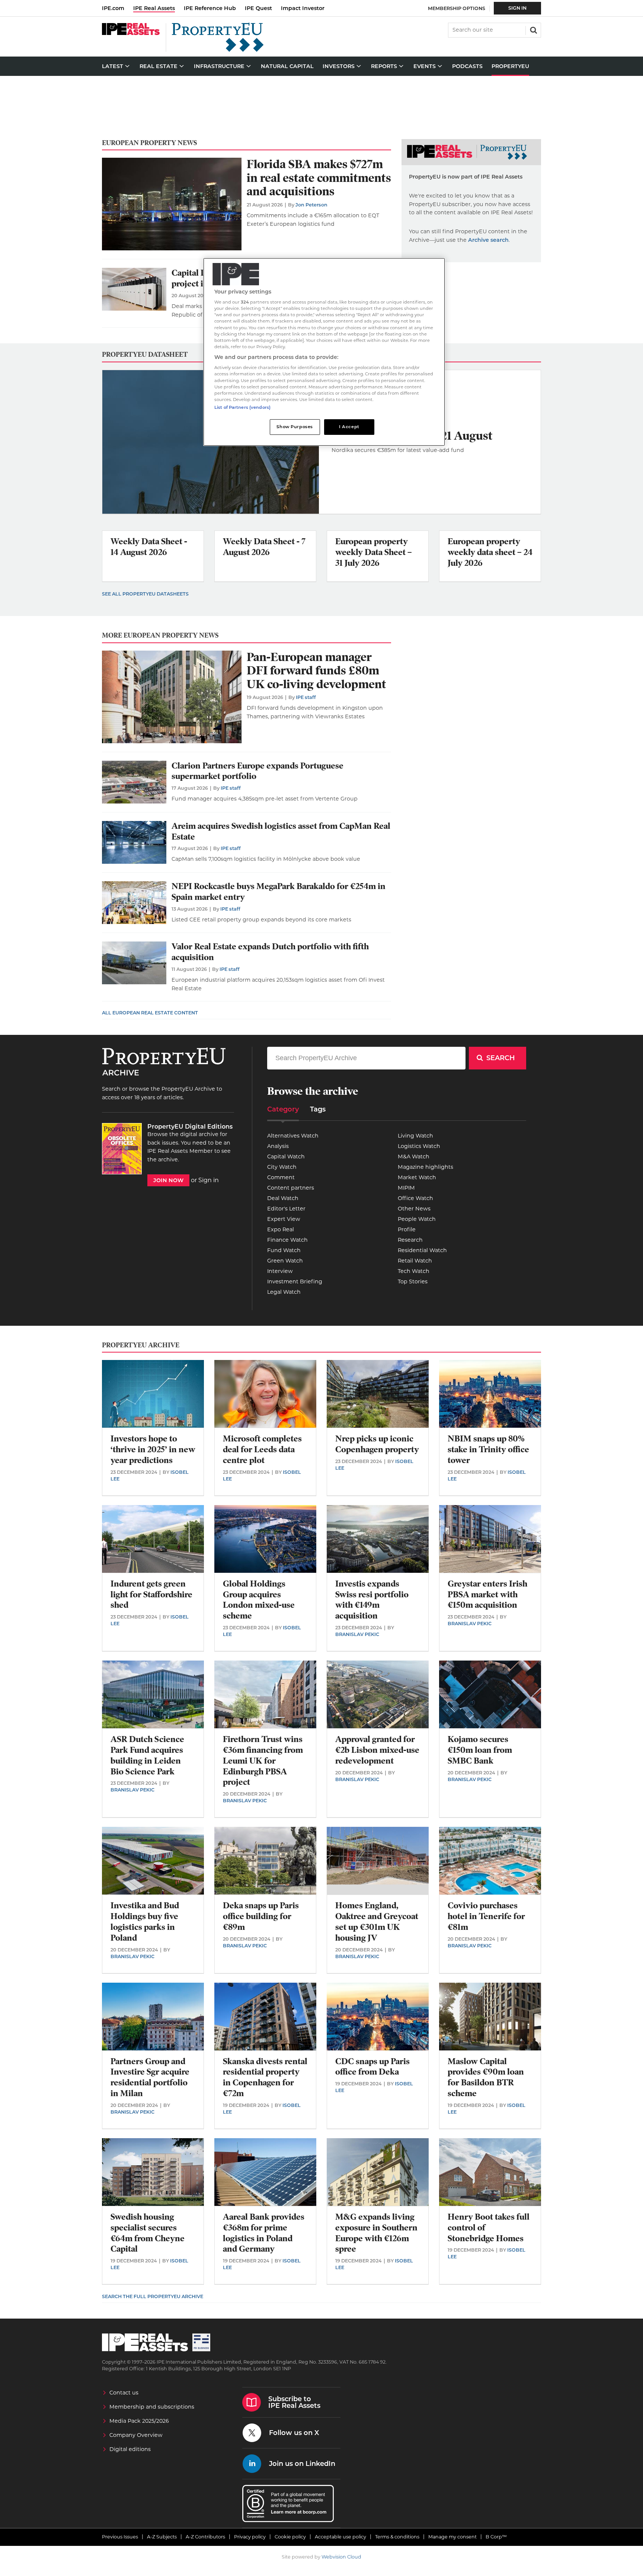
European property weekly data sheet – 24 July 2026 (490, 552)
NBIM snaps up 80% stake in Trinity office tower (488, 1449)
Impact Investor (303, 8)
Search (533, 29)
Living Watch (415, 1136)
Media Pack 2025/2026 (139, 2421)
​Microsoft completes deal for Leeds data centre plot (262, 1449)
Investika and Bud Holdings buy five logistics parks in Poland (145, 1921)
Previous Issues (120, 2537)
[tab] (283, 1112)
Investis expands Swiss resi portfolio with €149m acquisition (372, 1600)
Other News (414, 1209)
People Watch (417, 1219)
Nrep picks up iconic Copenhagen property (377, 1444)
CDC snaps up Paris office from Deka (372, 2067)
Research (410, 1240)
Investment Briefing (295, 1281)
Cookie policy (290, 2537)
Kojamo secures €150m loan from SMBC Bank (480, 1750)
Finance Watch (287, 1240)
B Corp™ (496, 2537)
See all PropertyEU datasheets (145, 594)
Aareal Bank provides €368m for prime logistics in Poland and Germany (264, 2233)
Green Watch (285, 1261)
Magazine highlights (426, 1167)
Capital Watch (286, 1157)
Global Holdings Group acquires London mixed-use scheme (259, 1600)
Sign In (517, 8)
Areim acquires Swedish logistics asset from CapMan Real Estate (281, 831)
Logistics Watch (419, 1146)
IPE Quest (258, 8)
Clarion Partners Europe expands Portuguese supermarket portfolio (257, 771)
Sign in (209, 1180)
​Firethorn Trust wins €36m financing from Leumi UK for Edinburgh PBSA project (263, 1761)
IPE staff (306, 697)
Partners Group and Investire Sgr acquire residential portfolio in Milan (150, 2077)
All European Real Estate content (150, 1013)
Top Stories (413, 1281)
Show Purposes (295, 427)
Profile (407, 1229)
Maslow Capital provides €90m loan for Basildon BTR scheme (486, 2077)
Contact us (124, 2393)
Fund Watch (284, 1250)
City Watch (282, 1167)
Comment (281, 1177)
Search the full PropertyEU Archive (153, 2296)
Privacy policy (250, 2537)
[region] (324, 352)
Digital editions (130, 2449)
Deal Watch (283, 1198)
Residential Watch (422, 1250)
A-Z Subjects (162, 2537)
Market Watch (417, 1177)
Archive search (488, 240)
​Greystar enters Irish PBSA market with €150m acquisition (487, 1595)
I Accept (349, 427)
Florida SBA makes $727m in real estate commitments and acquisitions (319, 178)
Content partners (291, 1188)
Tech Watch (414, 1271)
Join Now (168, 1180)
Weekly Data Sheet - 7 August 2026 (264, 547)
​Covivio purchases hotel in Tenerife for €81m (486, 1916)
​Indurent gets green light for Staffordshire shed (151, 1595)
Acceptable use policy (340, 2537)
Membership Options (457, 8)
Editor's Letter (286, 1209)
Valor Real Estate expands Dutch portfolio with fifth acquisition (270, 952)
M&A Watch (414, 1157)
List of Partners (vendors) (242, 407)
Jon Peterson (311, 205)
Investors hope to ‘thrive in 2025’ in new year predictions (153, 1449)
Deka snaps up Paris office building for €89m (261, 1916)
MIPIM (406, 1188)
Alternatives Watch (293, 1136)
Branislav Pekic (357, 1634)
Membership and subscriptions (152, 2407)
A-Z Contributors (205, 2537)
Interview (280, 1271)
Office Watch (415, 1198)
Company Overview (136, 2435)
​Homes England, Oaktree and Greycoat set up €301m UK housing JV (377, 1921)
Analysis (278, 1146)
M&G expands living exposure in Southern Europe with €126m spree (376, 2233)
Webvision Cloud (341, 2557)
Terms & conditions (397, 2537)
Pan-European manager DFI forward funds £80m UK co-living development (316, 671)
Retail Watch (415, 1261)
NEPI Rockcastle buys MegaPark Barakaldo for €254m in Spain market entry (279, 892)
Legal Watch (284, 1292)
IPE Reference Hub (210, 8)
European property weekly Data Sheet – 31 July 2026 (374, 552)
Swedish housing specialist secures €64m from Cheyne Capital (148, 2233)
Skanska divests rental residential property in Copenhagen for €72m (265, 2077)
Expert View (284, 1219)
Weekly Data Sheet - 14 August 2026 (149, 547)
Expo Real (281, 1229)
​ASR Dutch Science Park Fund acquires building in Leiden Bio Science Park (147, 1755)
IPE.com (113, 8)
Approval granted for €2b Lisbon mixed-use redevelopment (377, 1750)
